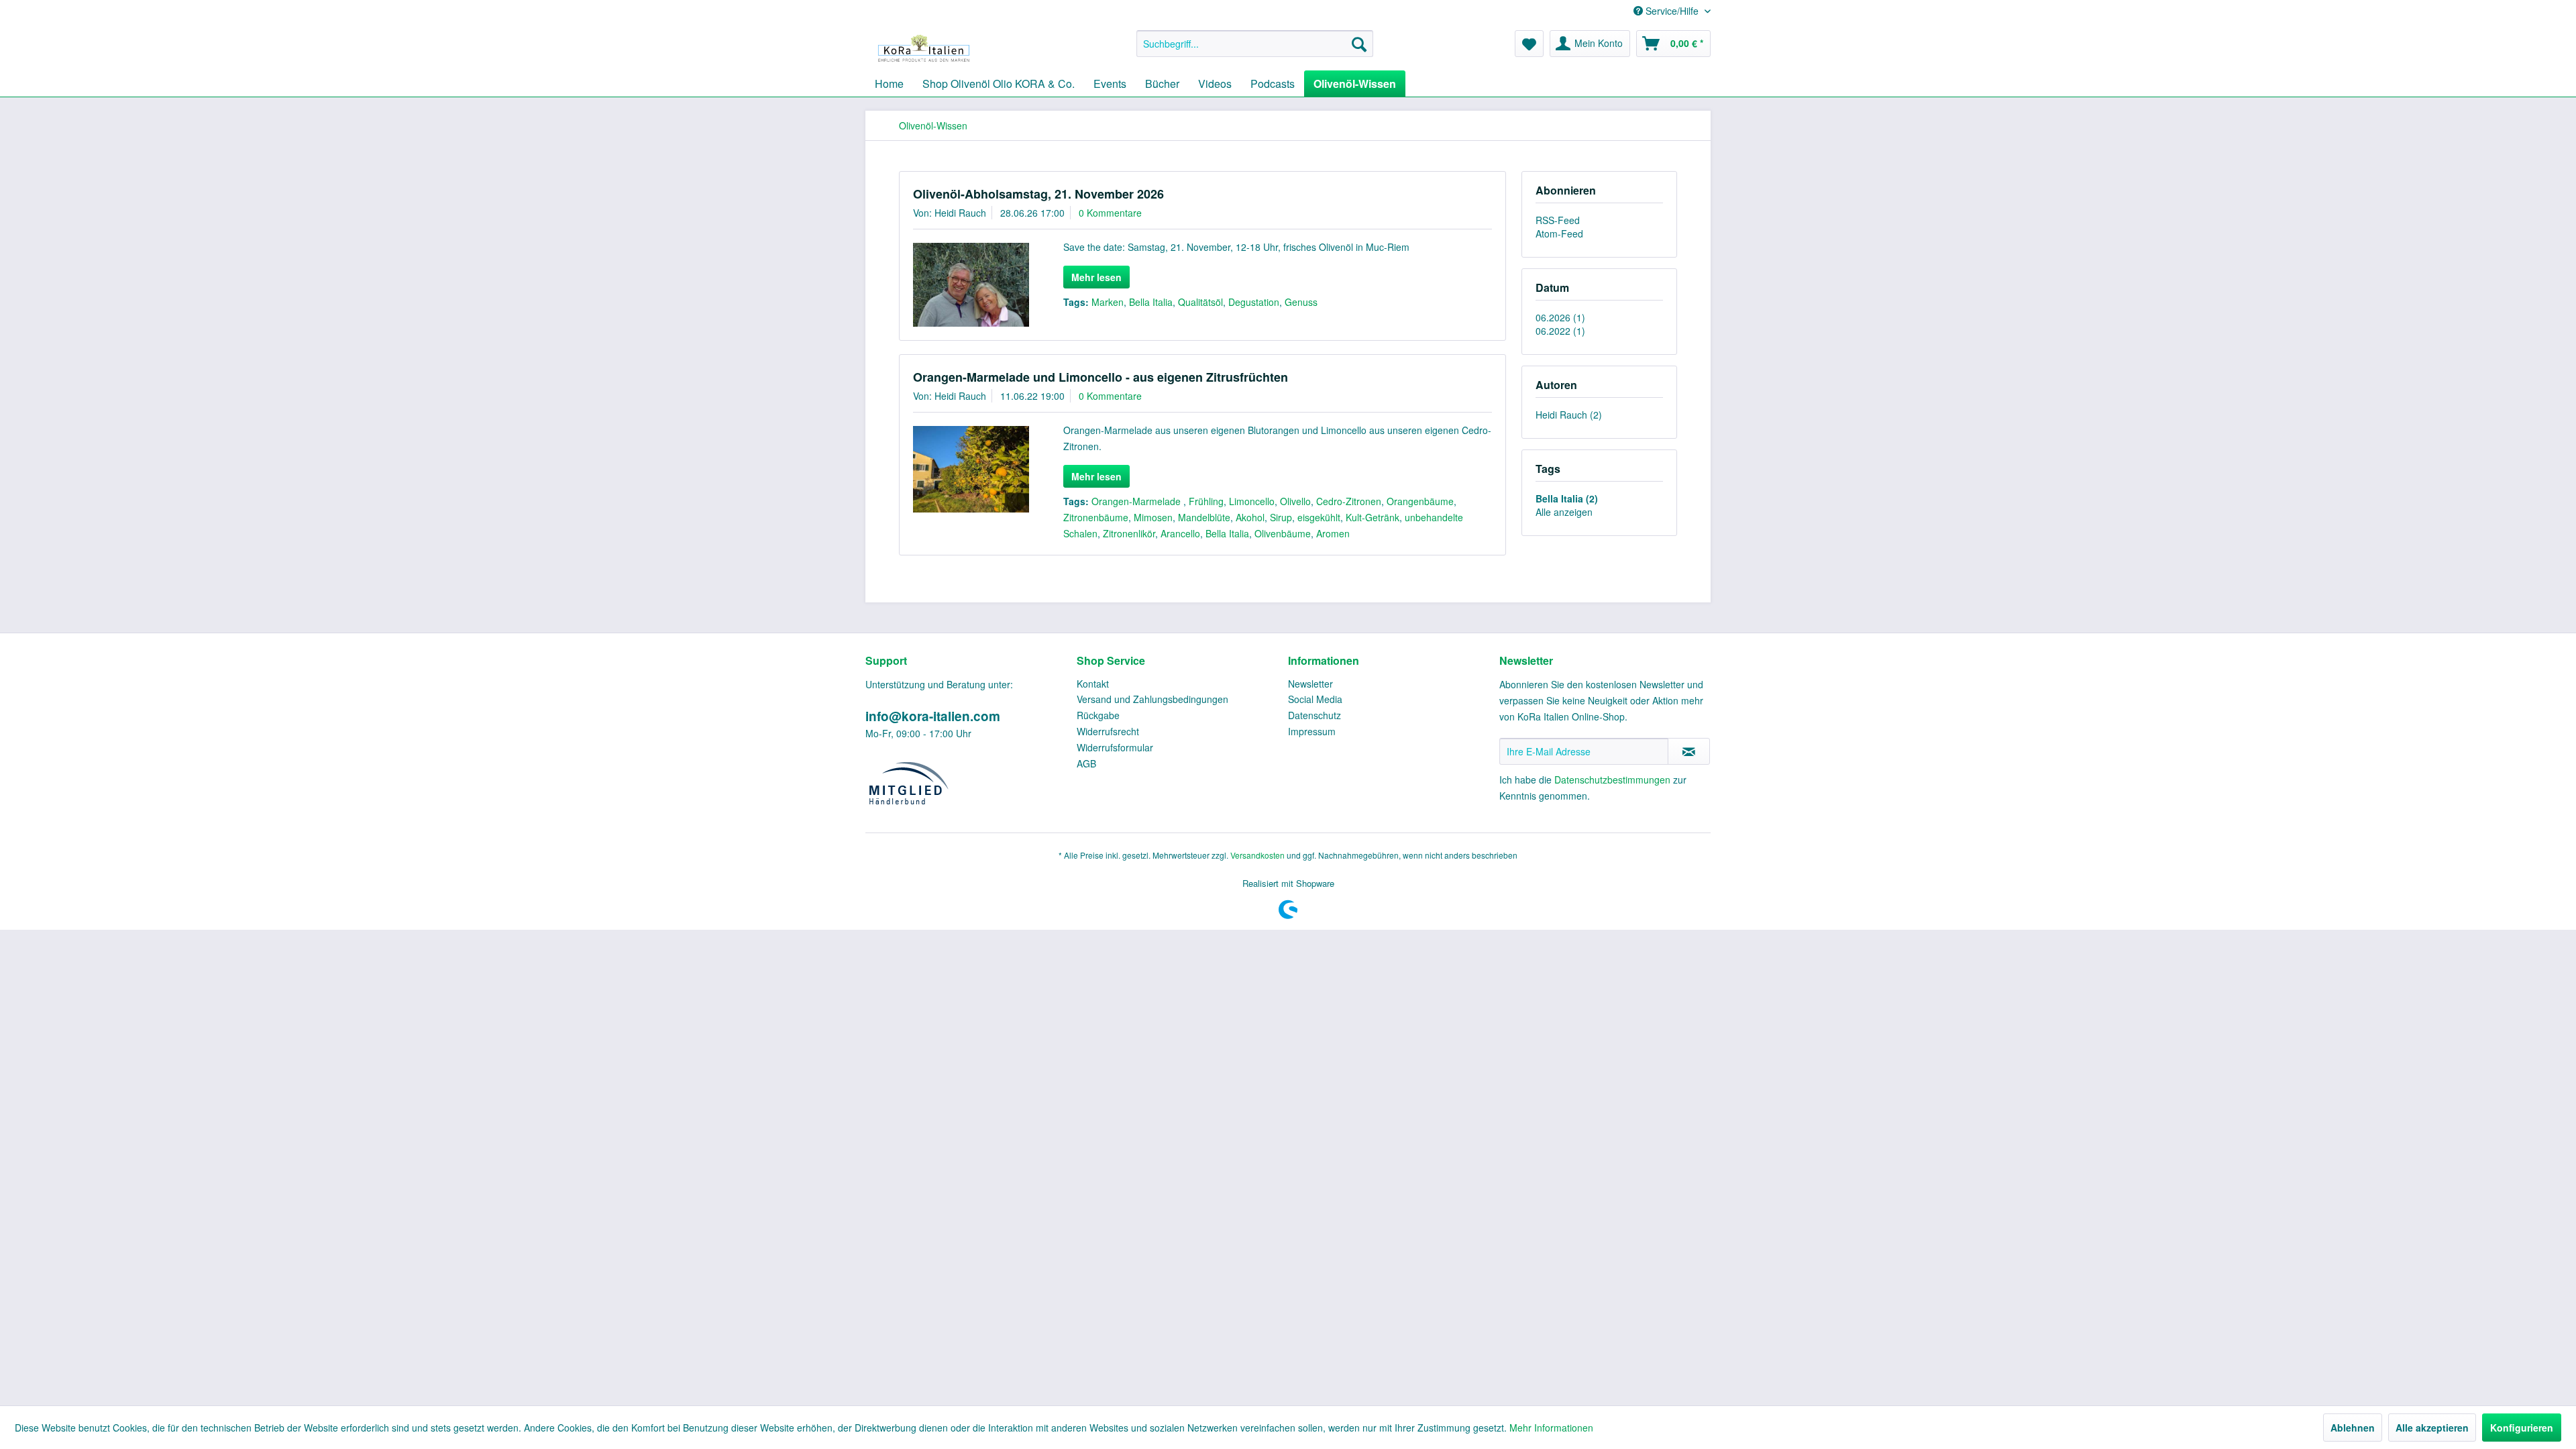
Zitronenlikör (1129, 533)
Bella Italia (1151, 302)
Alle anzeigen (1564, 512)
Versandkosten (1257, 855)
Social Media (1315, 699)
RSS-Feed (1558, 220)
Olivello (1295, 501)
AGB (1086, 763)
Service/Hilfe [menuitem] (1672, 11)
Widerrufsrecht (1108, 731)
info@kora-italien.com (933, 716)
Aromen (1333, 533)
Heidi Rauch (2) (1569, 415)
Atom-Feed (1559, 233)
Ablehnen (2353, 1428)
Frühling (1206, 501)
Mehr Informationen (1551, 1428)
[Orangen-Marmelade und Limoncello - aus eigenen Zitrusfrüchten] (971, 470)
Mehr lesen (1096, 277)
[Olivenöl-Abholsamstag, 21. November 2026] (971, 285)
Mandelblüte (1204, 517)
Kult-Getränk (1373, 517)
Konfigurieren (2522, 1428)
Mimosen (1153, 517)
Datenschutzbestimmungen (1612, 780)
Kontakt (1093, 684)
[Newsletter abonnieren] (1689, 751)
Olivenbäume (1283, 533)
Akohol (1250, 517)
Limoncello (1252, 501)
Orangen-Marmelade (1137, 501)
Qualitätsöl (1200, 302)
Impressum (1312, 731)
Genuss (1301, 302)
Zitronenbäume (1096, 517)
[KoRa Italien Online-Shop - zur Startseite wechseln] (924, 47)
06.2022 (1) (1560, 331)
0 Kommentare (1110, 213)
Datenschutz (1314, 715)
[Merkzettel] (1529, 44)
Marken (1108, 302)
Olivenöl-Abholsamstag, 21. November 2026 (1038, 194)
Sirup (1281, 517)
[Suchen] (1359, 44)
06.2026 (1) (1560, 317)
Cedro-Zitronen (1349, 501)
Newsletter (1310, 684)
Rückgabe (1098, 715)
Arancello (1180, 533)
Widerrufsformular (1115, 747)
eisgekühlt (1319, 517)
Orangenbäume (1420, 501)
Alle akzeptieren (2432, 1428)
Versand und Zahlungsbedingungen (1152, 699)
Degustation (1254, 302)
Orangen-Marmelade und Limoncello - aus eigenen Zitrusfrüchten (1101, 377)
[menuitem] (1255, 44)
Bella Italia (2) (1567, 498)
